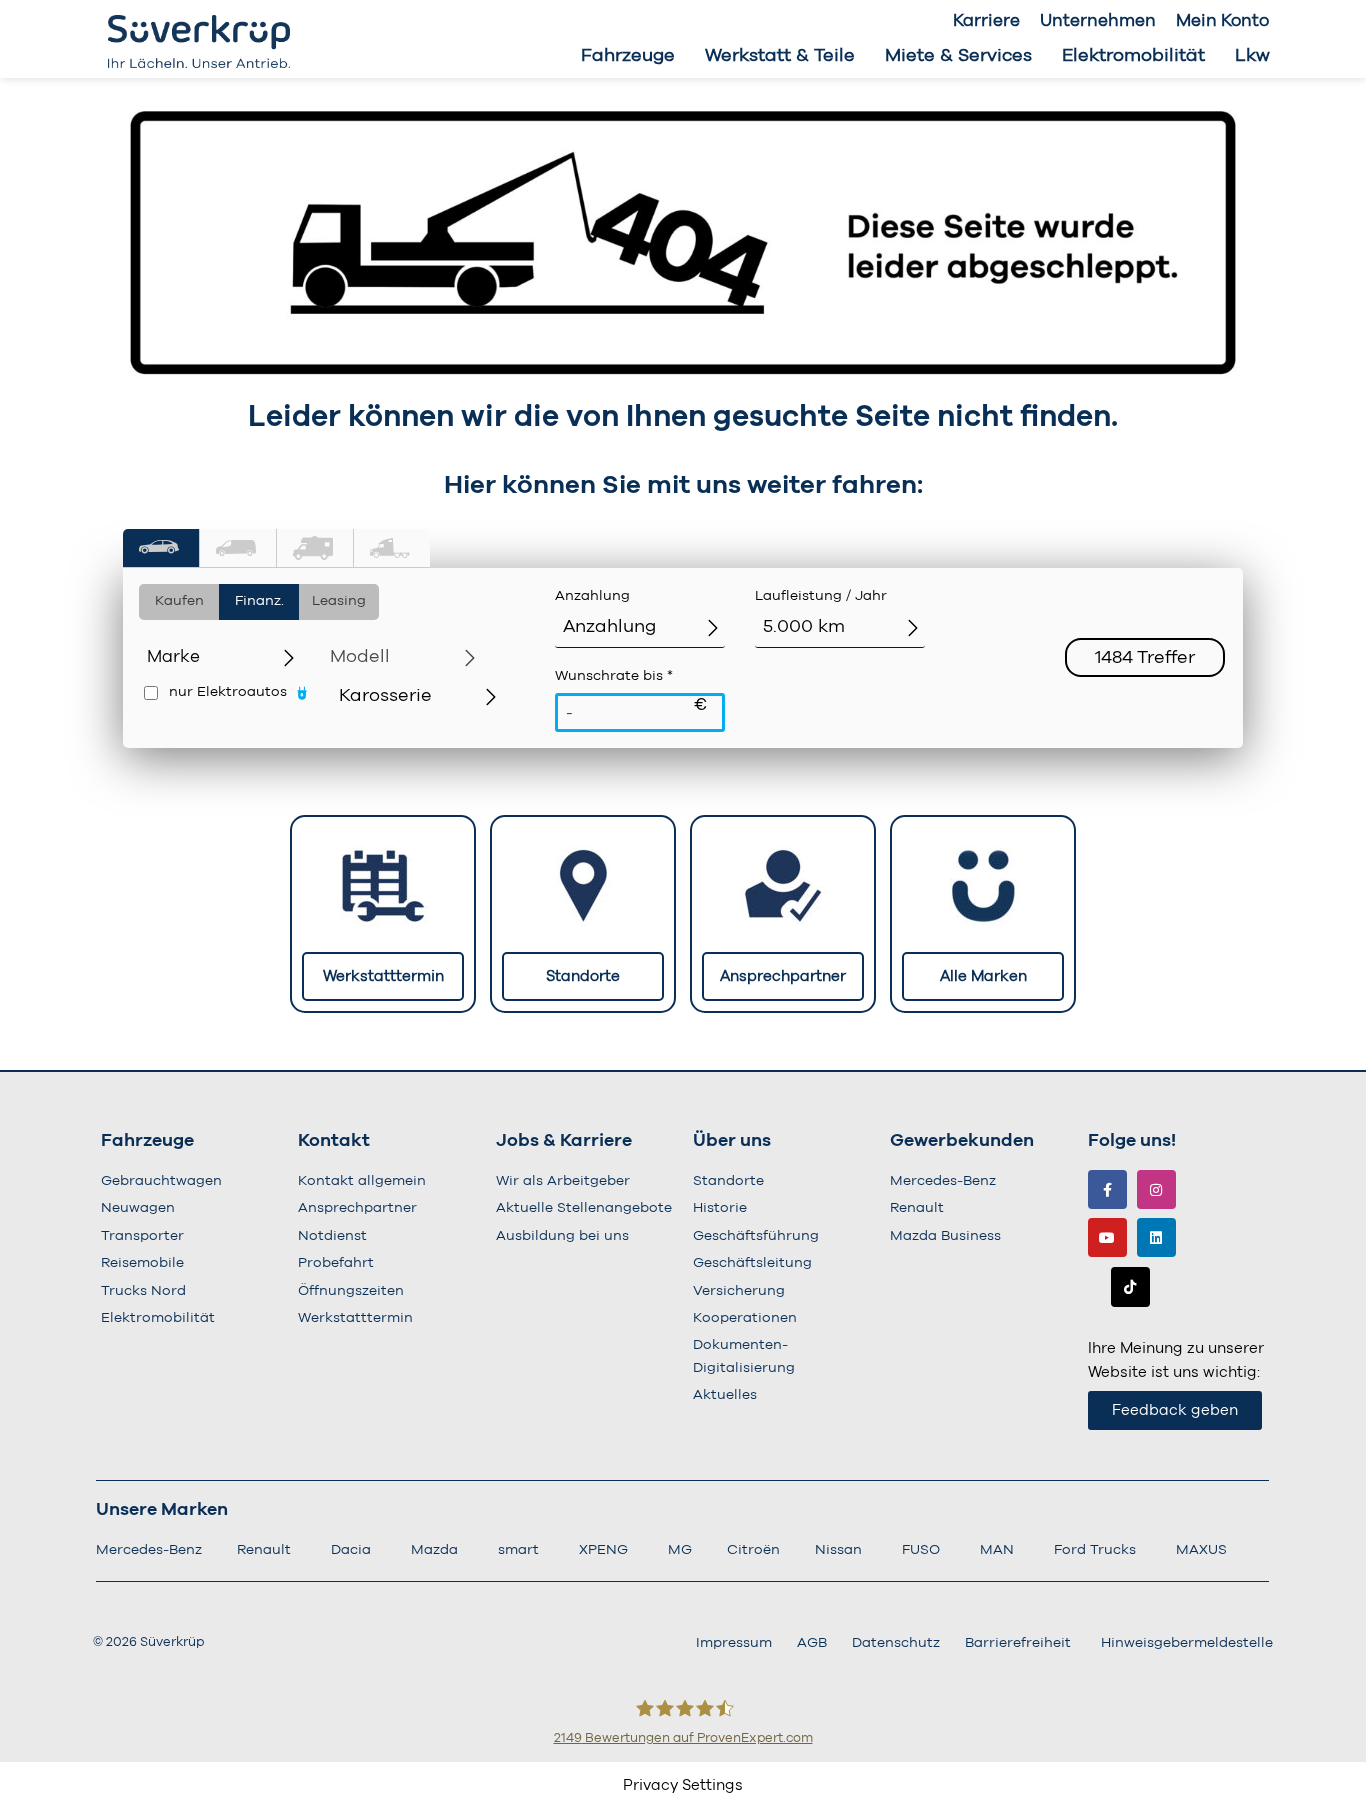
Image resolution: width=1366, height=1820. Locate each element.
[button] (161, 548)
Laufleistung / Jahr (821, 596)
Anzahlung (592, 596)
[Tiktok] (1130, 1286)
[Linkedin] (1156, 1237)
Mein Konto (1222, 20)
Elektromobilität (1133, 56)
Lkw (1252, 56)
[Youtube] (1107, 1237)
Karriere (986, 20)
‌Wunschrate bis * (631, 691)
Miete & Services (958, 56)
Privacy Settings (683, 1785)
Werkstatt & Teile (780, 56)
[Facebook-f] (1107, 1189)
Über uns (732, 1141)
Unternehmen (1098, 20)
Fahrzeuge (628, 56)
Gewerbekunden (962, 1141)
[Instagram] (1156, 1189)
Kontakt (334, 1141)
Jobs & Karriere (564, 1141)
